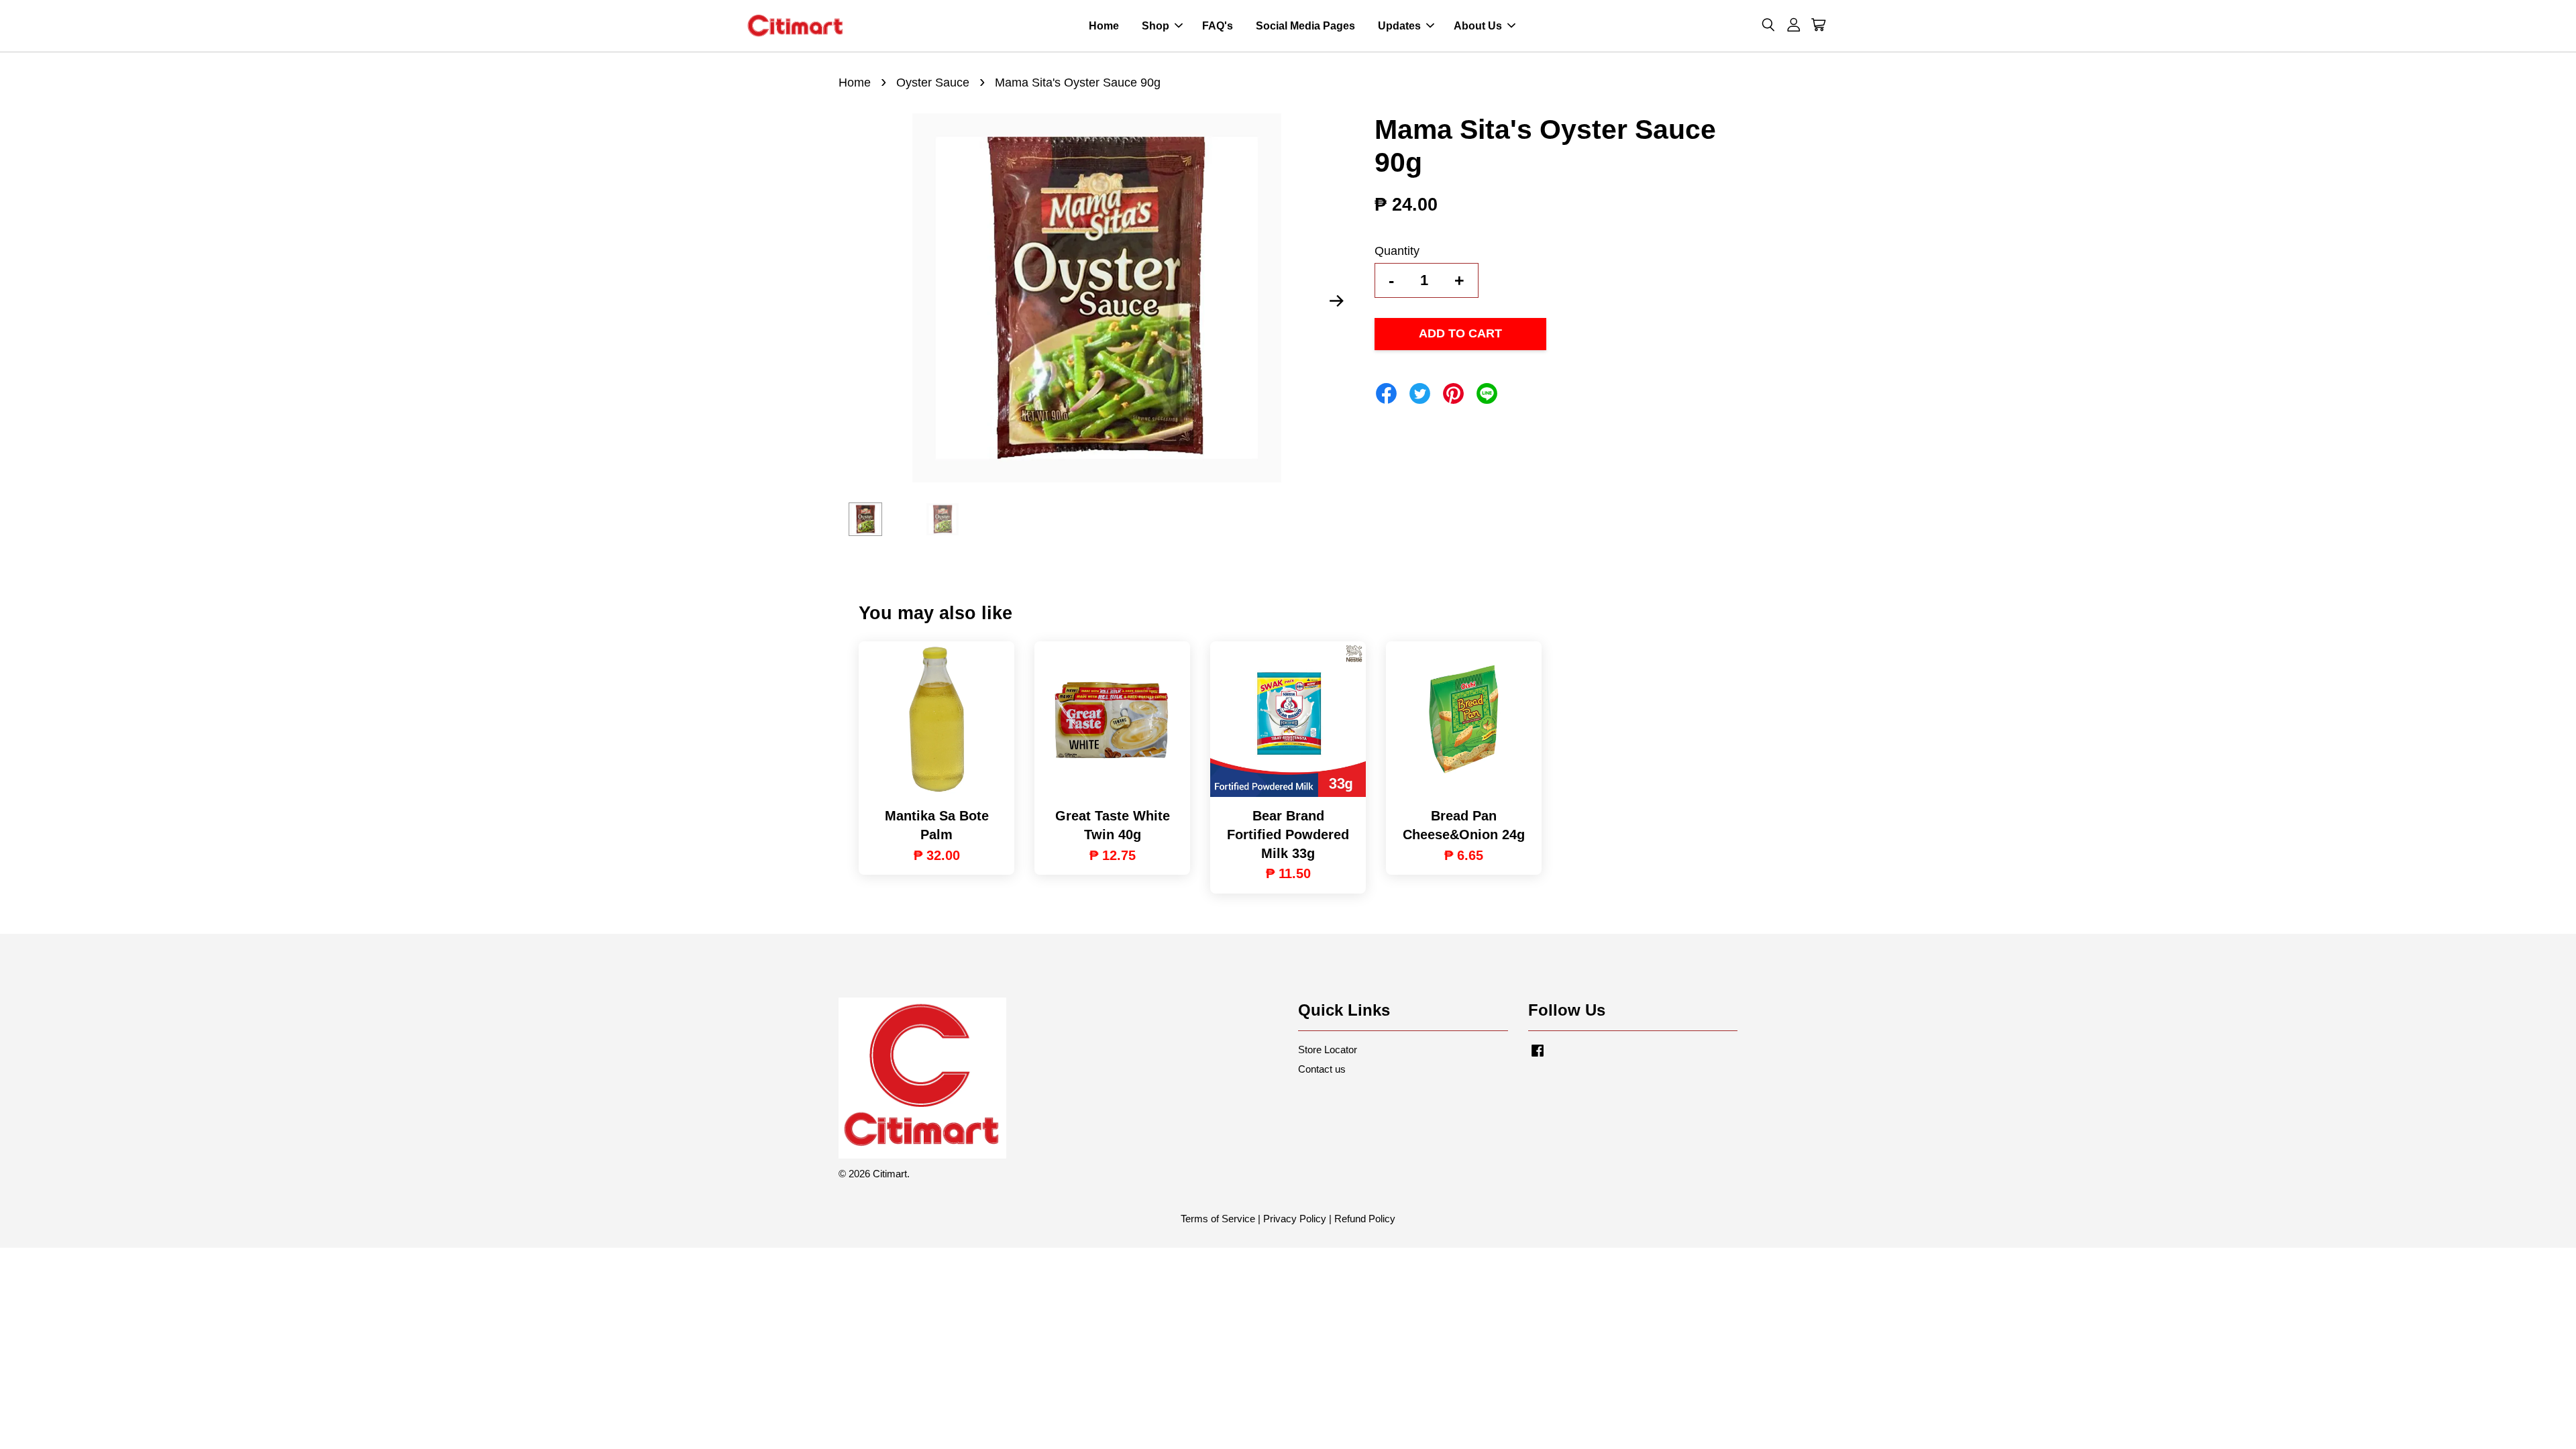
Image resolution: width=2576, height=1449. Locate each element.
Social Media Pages (1305, 26)
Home (1104, 26)
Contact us (1322, 1069)
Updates (1399, 26)
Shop (1156, 26)
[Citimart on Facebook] (1538, 1056)
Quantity (1397, 251)
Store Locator (1328, 1050)
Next (1336, 301)
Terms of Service (1218, 1219)
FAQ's (1218, 26)
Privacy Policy (1295, 1219)
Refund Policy (1365, 1219)
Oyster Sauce (933, 83)
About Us (1478, 26)
